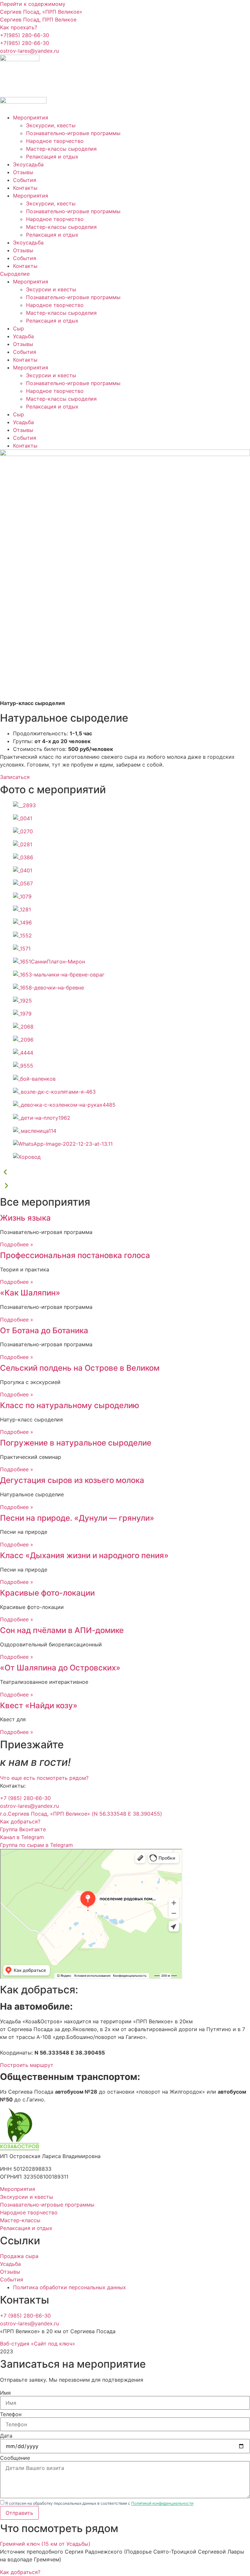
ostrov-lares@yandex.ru (29, 51)
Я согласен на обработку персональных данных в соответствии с (99, 2503)
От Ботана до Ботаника (44, 1330)
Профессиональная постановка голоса (75, 1255)
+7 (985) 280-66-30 (25, 1798)
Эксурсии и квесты (51, 289)
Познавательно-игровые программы (73, 133)
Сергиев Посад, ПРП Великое (38, 20)
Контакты (25, 188)
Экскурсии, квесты (51, 125)
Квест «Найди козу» (39, 1705)
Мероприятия (31, 118)
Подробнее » (17, 1244)
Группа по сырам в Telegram (36, 1845)
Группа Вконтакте (23, 1829)
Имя (5, 2393)
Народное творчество (55, 141)
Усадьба (23, 336)
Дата (6, 2436)
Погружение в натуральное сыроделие (76, 1443)
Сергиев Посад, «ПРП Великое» (41, 12)
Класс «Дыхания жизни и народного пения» (84, 1555)
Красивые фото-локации (47, 1593)
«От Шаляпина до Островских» (60, 1668)
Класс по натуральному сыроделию (70, 1405)
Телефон (11, 2414)
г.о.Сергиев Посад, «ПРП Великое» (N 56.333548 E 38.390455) (81, 1814)
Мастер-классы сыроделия (61, 149)
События (25, 180)
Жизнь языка (25, 1218)
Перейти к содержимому (33, 4)
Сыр (19, 328)
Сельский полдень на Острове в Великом (80, 1368)
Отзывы (23, 172)
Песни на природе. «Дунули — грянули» (77, 1518)
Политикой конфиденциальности (162, 2503)
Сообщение (15, 2458)
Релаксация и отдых (52, 157)
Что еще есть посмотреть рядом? (44, 1778)
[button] (125, 1173)
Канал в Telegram (22, 1837)
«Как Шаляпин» (30, 1293)
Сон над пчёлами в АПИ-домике (62, 1630)
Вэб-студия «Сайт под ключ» (38, 2344)
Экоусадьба (28, 164)
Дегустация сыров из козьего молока (72, 1480)
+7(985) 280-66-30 (25, 35)
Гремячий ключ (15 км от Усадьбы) (45, 2544)
